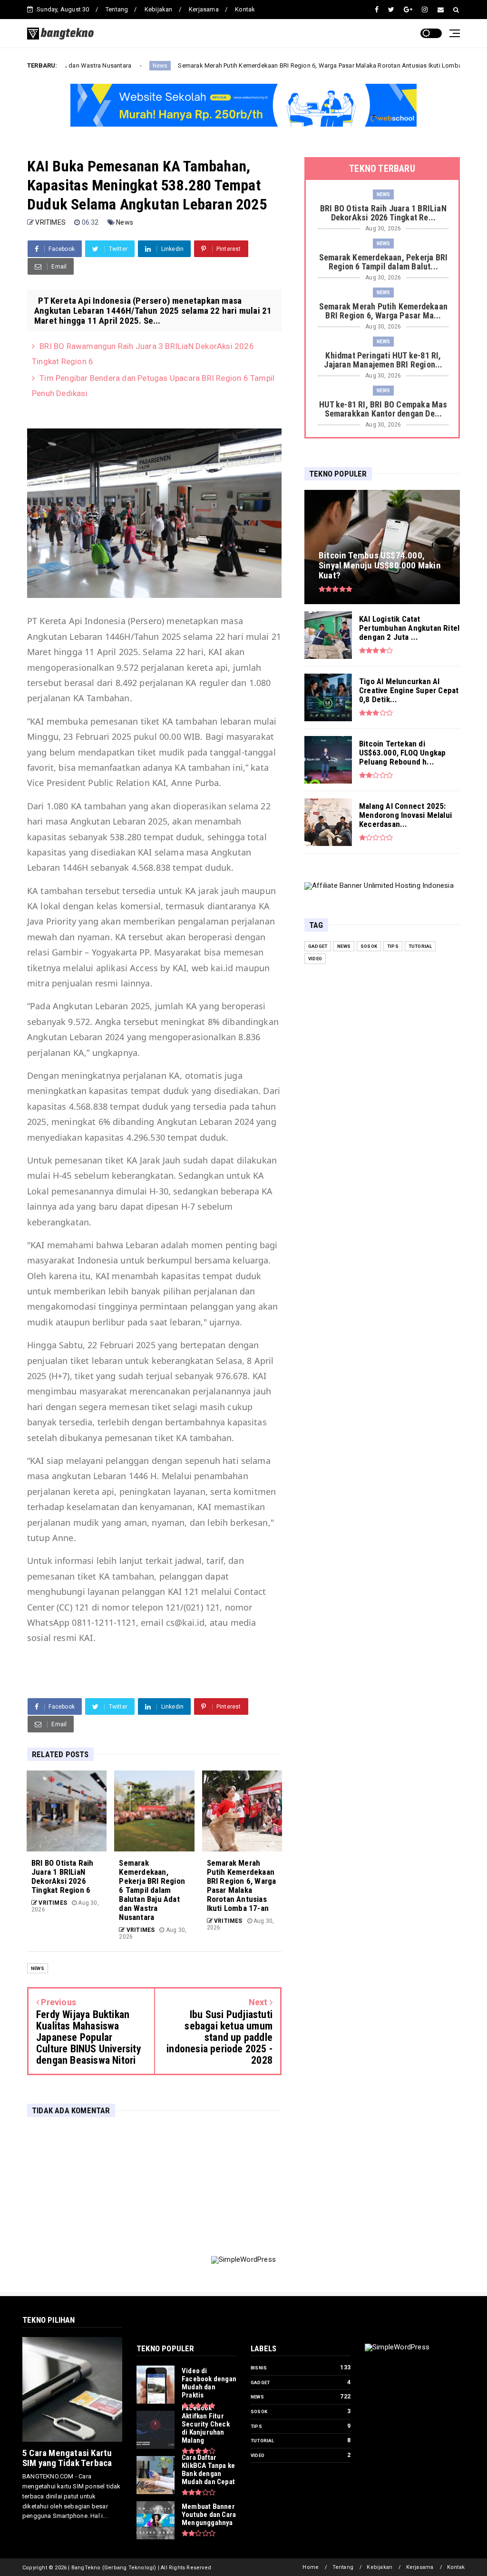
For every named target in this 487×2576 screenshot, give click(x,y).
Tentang (117, 9)
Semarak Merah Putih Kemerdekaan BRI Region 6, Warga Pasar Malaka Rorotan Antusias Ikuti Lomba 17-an (253, 65)
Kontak (245, 9)
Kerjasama (204, 9)
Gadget (318, 946)
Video (315, 959)
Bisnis (259, 2368)
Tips (393, 946)
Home (311, 2567)
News (84, 66)
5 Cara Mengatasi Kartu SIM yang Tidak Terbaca (67, 2458)
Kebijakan (159, 9)
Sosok (369, 946)
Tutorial (420, 946)
